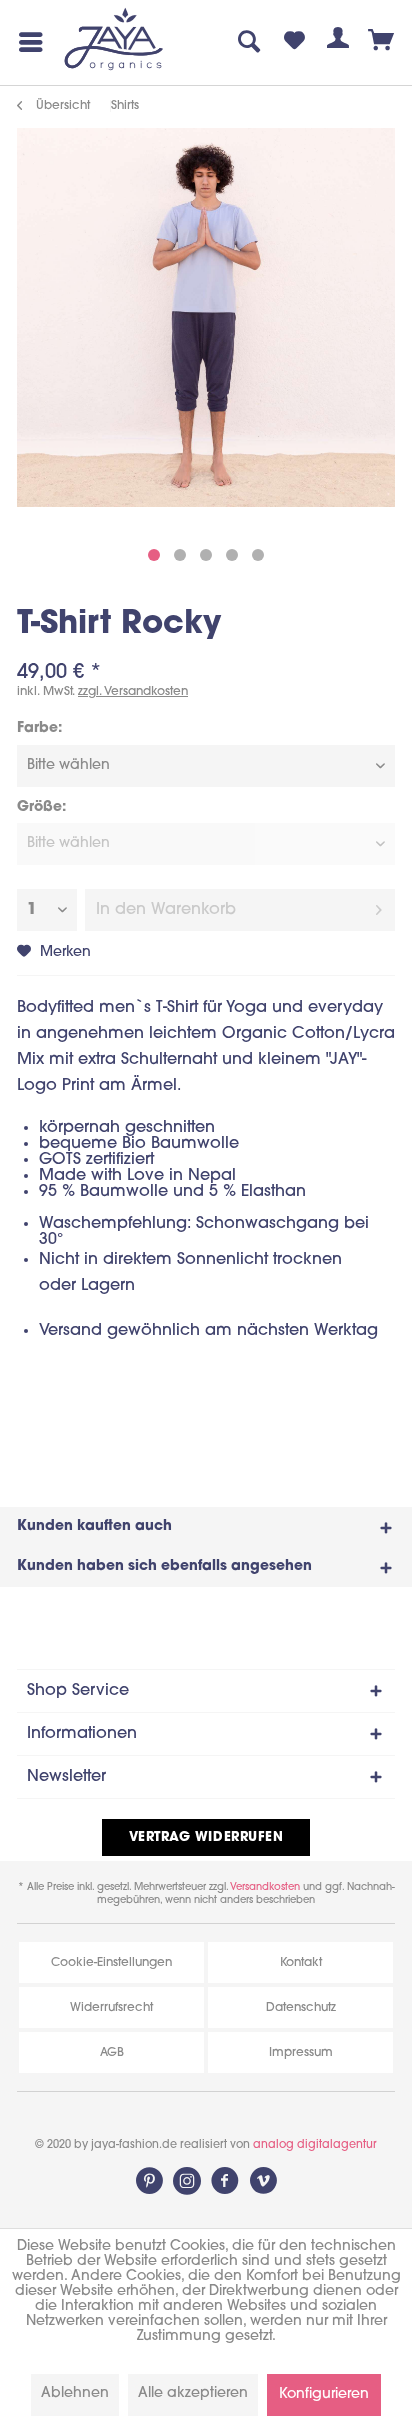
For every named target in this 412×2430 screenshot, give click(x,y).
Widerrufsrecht (111, 2008)
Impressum (301, 2053)
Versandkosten (265, 1887)
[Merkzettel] (294, 42)
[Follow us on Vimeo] (263, 2181)
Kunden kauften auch (94, 1526)
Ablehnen (75, 2393)
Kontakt (301, 1963)
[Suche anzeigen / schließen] (250, 42)
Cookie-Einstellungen (111, 1963)
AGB (112, 2053)
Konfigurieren (324, 2394)
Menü (27, 42)
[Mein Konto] (338, 42)
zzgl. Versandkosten (133, 692)
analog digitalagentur (315, 2145)
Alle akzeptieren (193, 2393)
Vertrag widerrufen (206, 1837)
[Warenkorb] (382, 42)
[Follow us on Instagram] (187, 2181)
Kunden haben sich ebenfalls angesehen (164, 1566)
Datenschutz (301, 2008)
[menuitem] (27, 42)
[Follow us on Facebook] (225, 2181)
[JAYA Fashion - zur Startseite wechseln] (114, 40)
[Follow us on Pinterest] (149, 2181)
